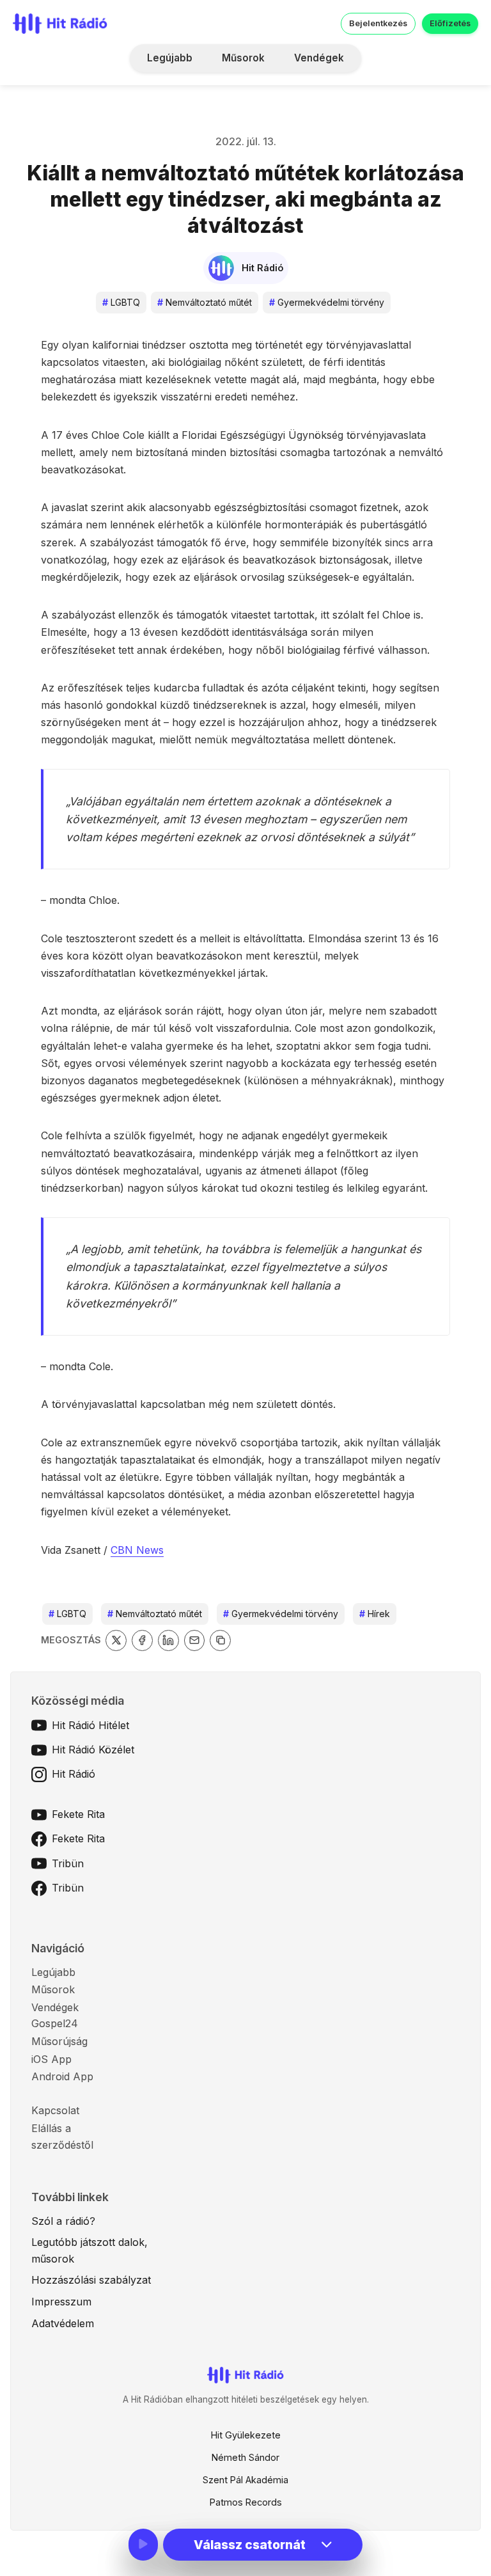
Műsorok (243, 58)
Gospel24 (55, 2023)
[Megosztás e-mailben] (195, 1640)
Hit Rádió (74, 1774)
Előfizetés (450, 23)
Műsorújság (59, 2041)
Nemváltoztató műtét (205, 302)
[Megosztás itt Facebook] (142, 1640)
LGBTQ (121, 302)
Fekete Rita (78, 1814)
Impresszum (61, 2302)
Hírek (375, 1614)
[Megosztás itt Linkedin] (168, 1640)
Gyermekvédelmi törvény (327, 302)
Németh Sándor (245, 2457)
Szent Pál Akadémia (245, 2480)
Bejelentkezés (378, 23)
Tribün (68, 1863)
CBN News (137, 1550)
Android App (62, 2076)
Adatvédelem (63, 2323)
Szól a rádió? (63, 2221)
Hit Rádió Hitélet (90, 1725)
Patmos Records (246, 2502)
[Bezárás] (424, 91)
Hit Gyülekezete (246, 2435)
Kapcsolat (55, 2110)
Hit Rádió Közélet (93, 1750)
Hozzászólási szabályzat (91, 2280)
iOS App (51, 2059)
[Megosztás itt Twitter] (116, 1640)
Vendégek (319, 58)
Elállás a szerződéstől (62, 2137)
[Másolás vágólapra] (220, 1640)
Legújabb (170, 58)
